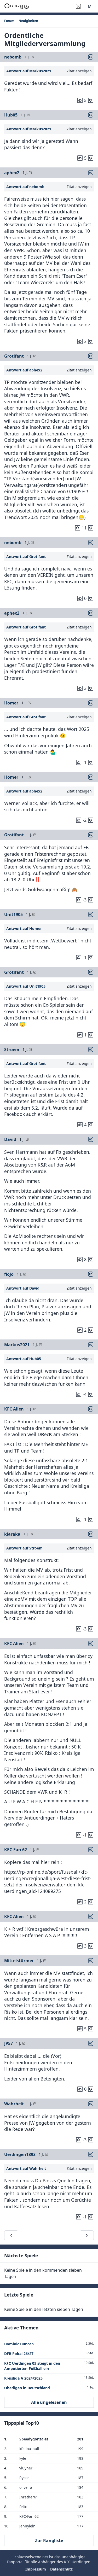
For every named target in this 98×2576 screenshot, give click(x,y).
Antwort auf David (23, 1288)
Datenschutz (61, 2569)
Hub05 (11, 115)
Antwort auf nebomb (25, 187)
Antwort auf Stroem (24, 1548)
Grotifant (14, 356)
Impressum (36, 2569)
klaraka (12, 1534)
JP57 (8, 2043)
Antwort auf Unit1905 (26, 986)
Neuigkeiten (28, 21)
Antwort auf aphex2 (24, 370)
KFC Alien (14, 1409)
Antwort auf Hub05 (24, 1359)
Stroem (12, 1050)
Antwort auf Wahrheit (26, 2168)
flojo (9, 1274)
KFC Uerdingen (77, 2562)
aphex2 (12, 173)
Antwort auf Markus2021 (29, 71)
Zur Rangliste (49, 2540)
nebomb (13, 57)
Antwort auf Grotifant (26, 556)
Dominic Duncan (19, 2344)
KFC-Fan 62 (16, 1850)
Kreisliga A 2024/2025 (23, 2378)
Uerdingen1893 (20, 2154)
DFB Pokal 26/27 (19, 2354)
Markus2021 (17, 1345)
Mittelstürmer (19, 1961)
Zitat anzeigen (79, 71)
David (10, 1139)
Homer (11, 703)
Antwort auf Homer (24, 928)
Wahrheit (14, 2104)
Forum (9, 21)
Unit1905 (13, 914)
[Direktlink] (91, 57)
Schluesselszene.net (30, 2557)
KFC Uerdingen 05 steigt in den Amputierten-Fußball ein (32, 2366)
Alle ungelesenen (49, 2402)
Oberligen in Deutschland (27, 2388)
